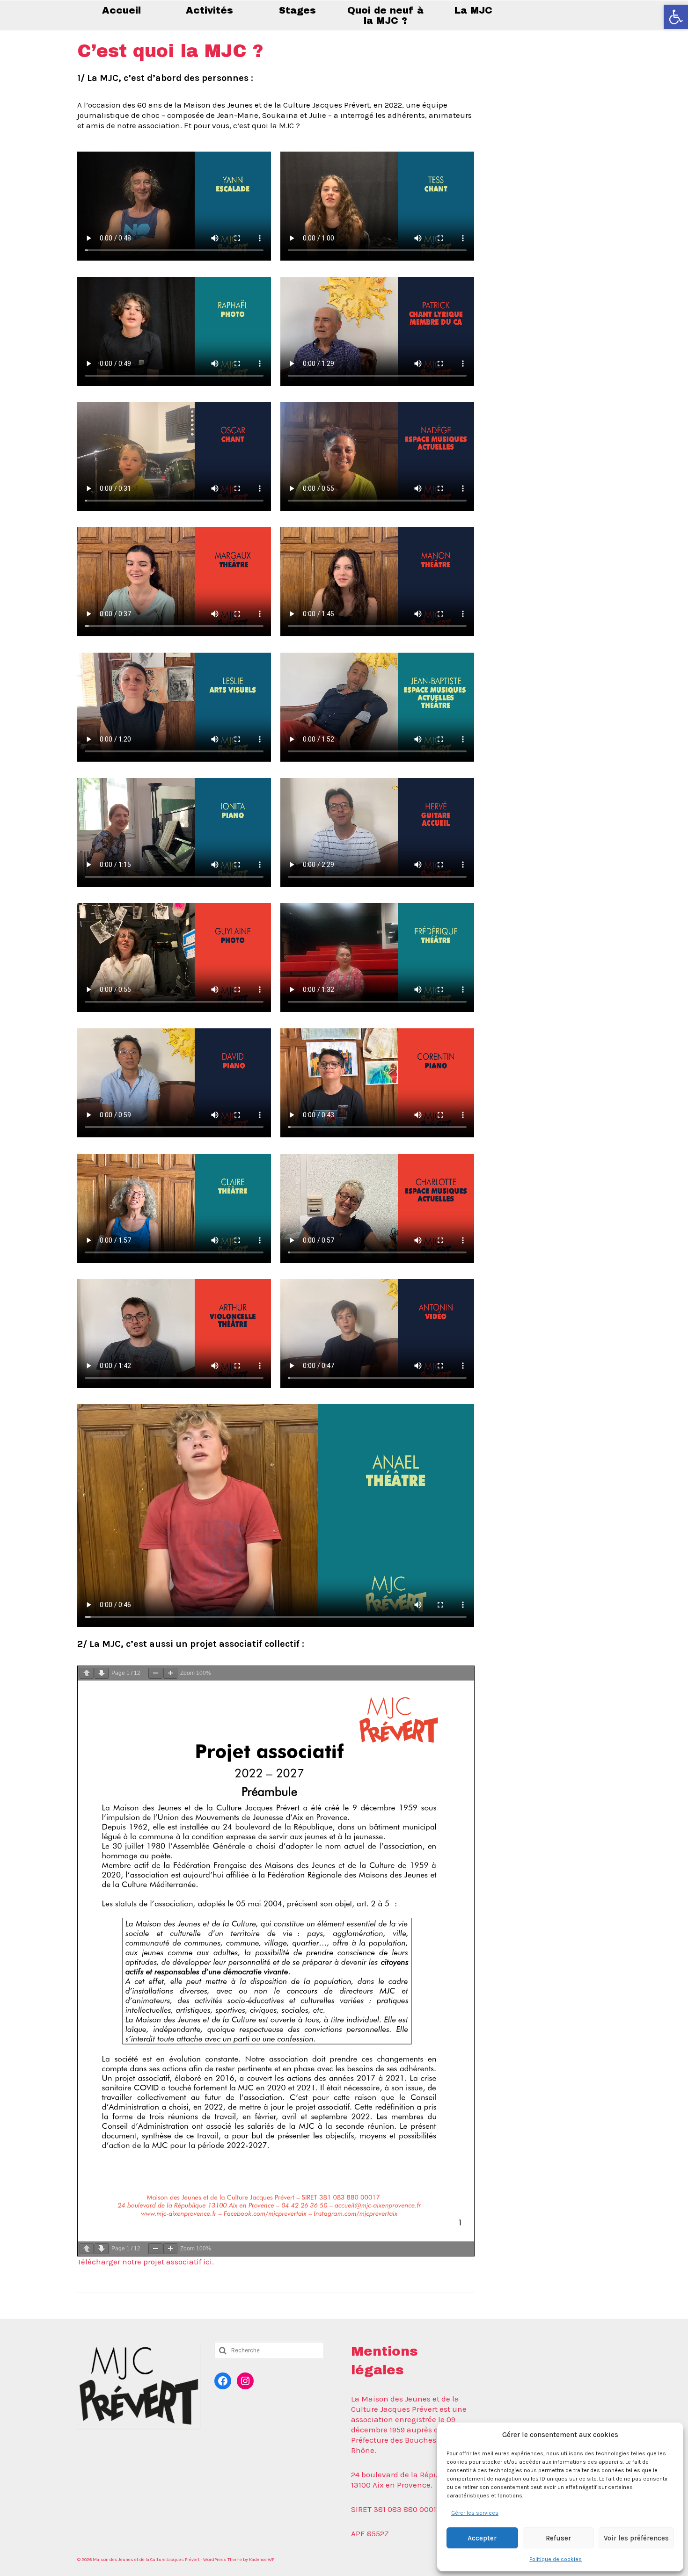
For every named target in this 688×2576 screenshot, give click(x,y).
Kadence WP (262, 2560)
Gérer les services (475, 2513)
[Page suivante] (102, 1673)
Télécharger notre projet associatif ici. (146, 2262)
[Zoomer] (170, 1673)
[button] (676, 17)
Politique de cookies (556, 2559)
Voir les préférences (636, 2538)
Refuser (558, 2538)
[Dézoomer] (155, 1673)
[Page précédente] (87, 1673)
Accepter (482, 2538)
